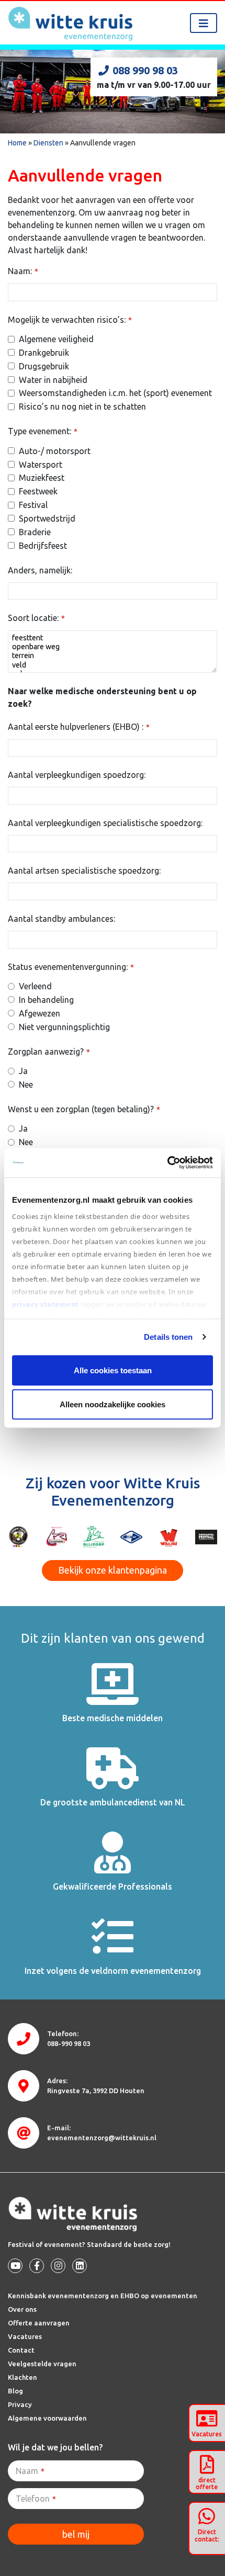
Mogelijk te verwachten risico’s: (70, 320)
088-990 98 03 (69, 2043)
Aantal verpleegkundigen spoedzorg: (77, 775)
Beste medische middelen (113, 1718)
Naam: (23, 271)
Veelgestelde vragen (42, 2364)
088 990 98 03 (145, 70)
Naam (30, 2471)
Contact (21, 2350)
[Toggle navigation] (204, 23)
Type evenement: (43, 431)
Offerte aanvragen (39, 2323)
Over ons (22, 2309)
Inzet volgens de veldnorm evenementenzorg (113, 1971)
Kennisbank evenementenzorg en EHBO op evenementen (103, 2296)
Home (17, 143)
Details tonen (168, 1337)
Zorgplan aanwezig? (49, 1052)
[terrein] (113, 656)
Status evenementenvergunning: (71, 967)
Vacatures (25, 2336)
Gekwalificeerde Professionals (113, 1886)
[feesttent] (113, 638)
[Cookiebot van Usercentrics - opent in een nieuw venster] (167, 1163)
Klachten (22, 2377)
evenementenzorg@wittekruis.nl (102, 2138)
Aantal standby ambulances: (61, 919)
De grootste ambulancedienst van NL (113, 1802)
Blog (15, 2391)
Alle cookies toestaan (113, 1370)
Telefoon (36, 2499)
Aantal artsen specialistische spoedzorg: (84, 871)
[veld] (113, 665)
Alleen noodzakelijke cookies (113, 1404)
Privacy (20, 2404)
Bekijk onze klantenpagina (113, 1570)
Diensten (48, 143)
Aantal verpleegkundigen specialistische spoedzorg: (105, 823)
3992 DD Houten (96, 2091)
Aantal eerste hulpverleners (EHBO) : (79, 727)
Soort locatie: (36, 618)
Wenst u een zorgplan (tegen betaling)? (84, 1109)
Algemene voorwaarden (47, 2418)
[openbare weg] (113, 647)
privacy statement (46, 1304)
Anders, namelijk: (40, 570)
